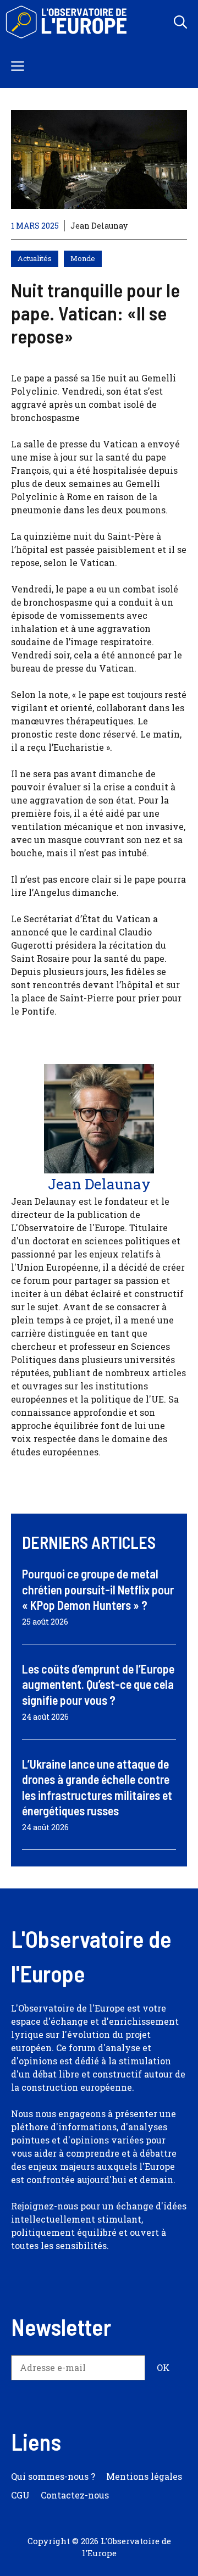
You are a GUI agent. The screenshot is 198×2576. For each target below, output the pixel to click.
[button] (180, 22)
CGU (20, 2495)
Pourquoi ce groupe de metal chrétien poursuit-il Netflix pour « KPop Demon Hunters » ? (98, 1589)
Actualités (35, 258)
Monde (83, 258)
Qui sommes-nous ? (53, 2476)
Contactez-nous (75, 2495)
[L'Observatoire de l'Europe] (67, 22)
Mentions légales (144, 2476)
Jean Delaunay (99, 226)
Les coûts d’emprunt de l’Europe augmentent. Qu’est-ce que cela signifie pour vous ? (98, 1684)
